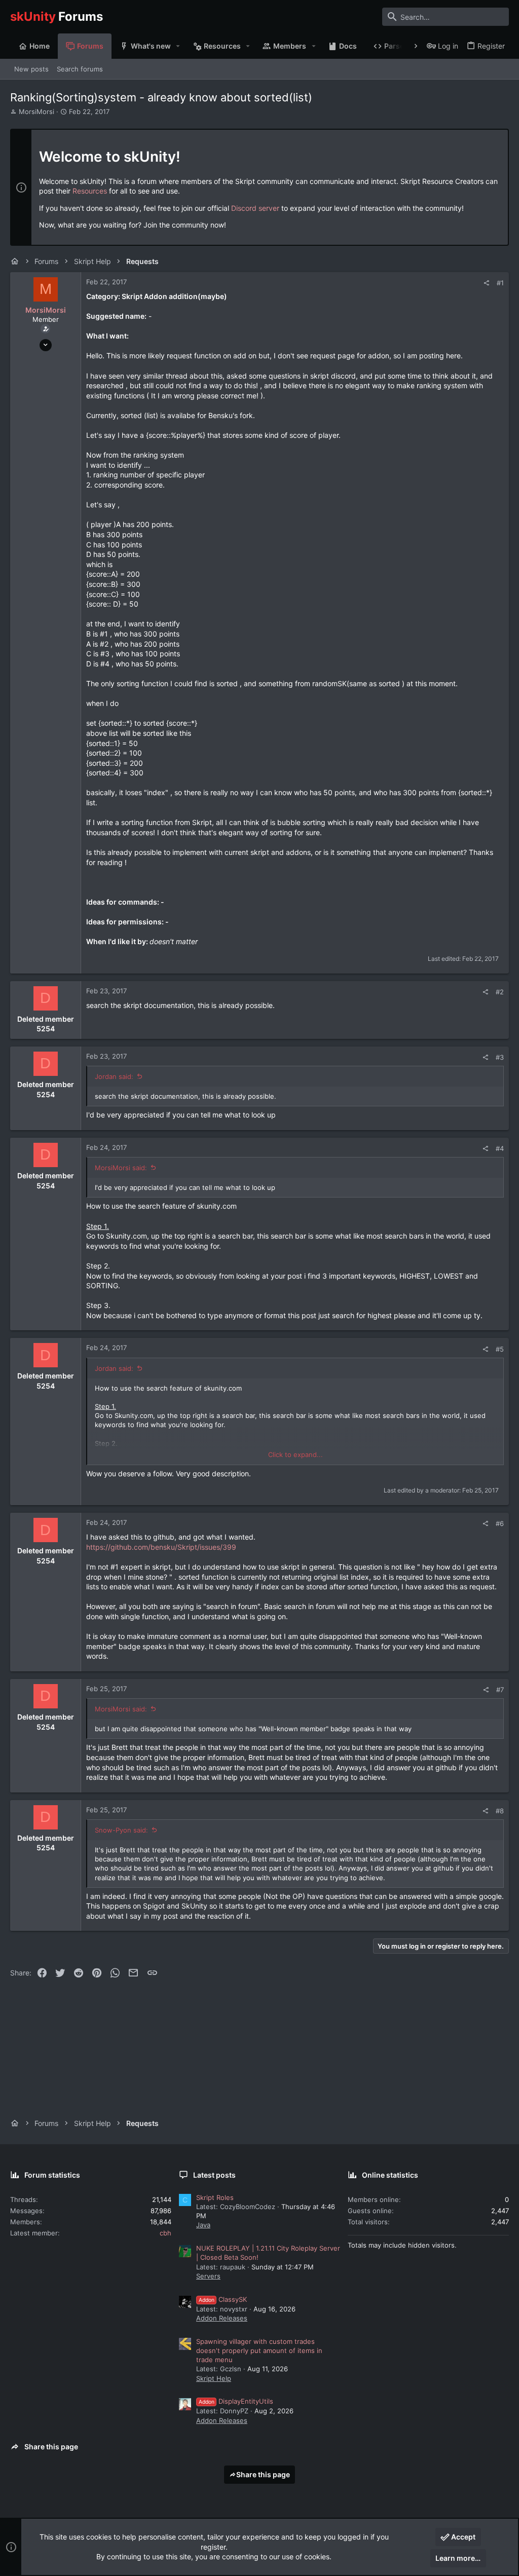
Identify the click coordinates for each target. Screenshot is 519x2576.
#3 (500, 1057)
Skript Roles (215, 2197)
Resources (90, 191)
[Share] (486, 283)
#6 (500, 1523)
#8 (500, 1811)
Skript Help (214, 2378)
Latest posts (214, 2175)
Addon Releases (222, 2318)
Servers (208, 2276)
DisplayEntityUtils (236, 2401)
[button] (178, 46)
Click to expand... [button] (295, 1454)
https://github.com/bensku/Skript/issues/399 (161, 1547)
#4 (500, 1148)
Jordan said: (114, 1076)
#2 (500, 992)
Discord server (255, 208)
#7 (500, 1690)
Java (203, 2225)
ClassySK (223, 2299)
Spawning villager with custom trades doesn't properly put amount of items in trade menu (259, 2350)
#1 (500, 283)
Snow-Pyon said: (121, 1830)
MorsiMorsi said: (121, 1168)
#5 (500, 1349)
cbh (165, 2233)
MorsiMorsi (36, 111)
